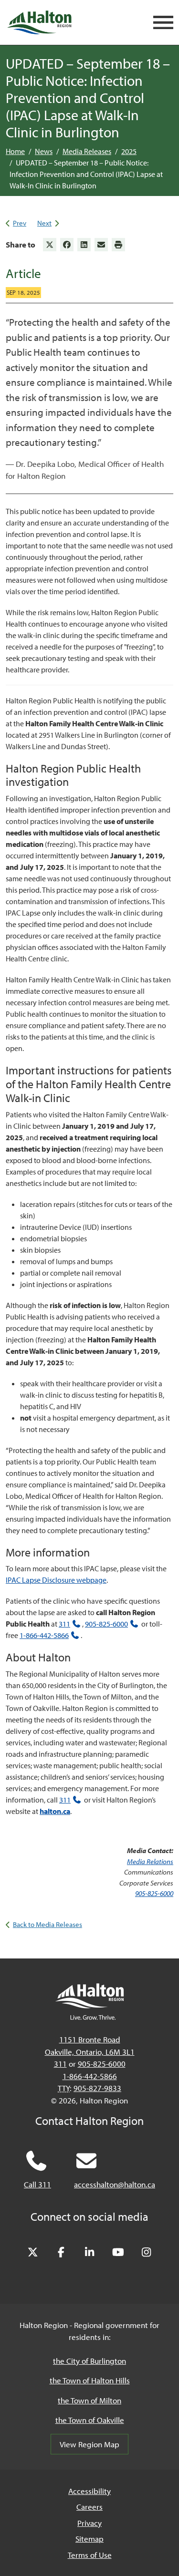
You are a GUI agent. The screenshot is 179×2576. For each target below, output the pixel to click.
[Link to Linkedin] (84, 245)
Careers (89, 2507)
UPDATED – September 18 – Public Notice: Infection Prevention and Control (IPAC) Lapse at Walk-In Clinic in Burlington (86, 174)
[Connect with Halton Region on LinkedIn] (90, 2253)
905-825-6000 (106, 1624)
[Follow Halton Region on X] (33, 2253)
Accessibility (89, 2491)
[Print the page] (118, 245)
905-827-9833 (97, 2088)
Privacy (89, 2523)
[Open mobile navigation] (163, 23)
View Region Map (89, 2444)
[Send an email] (101, 245)
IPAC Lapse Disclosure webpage (56, 1580)
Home (15, 151)
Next (44, 223)
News (44, 151)
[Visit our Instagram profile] (147, 2253)
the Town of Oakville (90, 2420)
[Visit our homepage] (39, 22)
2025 (129, 151)
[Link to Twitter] (50, 245)
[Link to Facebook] (67, 245)
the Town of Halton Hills (90, 2380)
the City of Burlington (89, 2361)
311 (64, 1624)
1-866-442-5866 (44, 1635)
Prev (20, 223)
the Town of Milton (89, 2400)
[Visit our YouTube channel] (118, 2253)
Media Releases (87, 151)
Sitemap (89, 2539)
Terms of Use (90, 2555)
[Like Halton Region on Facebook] (61, 2253)
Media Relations (150, 1861)
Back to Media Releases (47, 1924)
